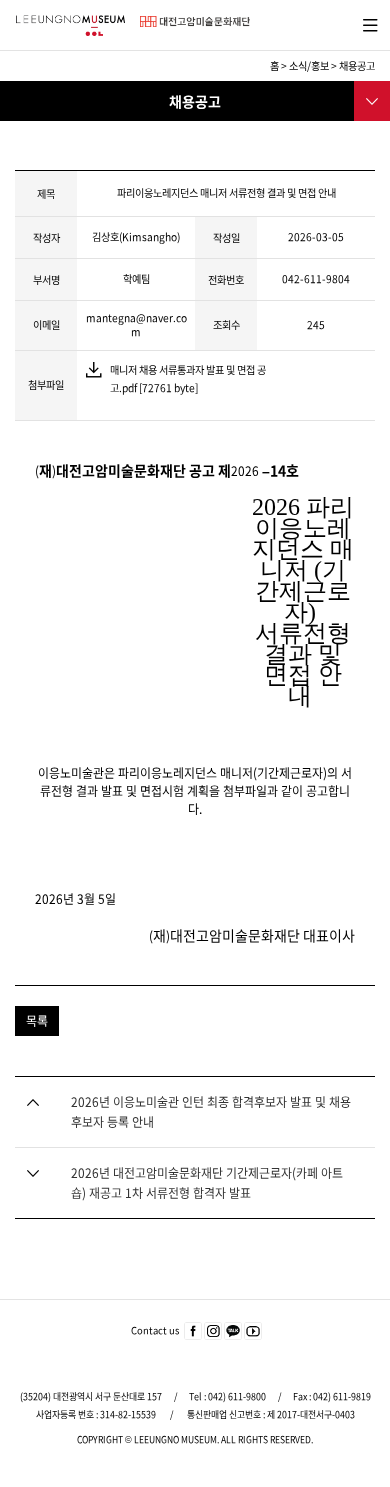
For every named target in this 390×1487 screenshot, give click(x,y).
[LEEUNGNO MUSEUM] (70, 25)
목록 (37, 1021)
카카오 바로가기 (233, 1332)
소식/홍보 (309, 65)
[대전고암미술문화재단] (195, 21)
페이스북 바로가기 (193, 1332)
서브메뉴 (370, 99)
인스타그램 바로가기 (213, 1332)
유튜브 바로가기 (253, 1332)
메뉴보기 (366, 23)
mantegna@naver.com (136, 324)
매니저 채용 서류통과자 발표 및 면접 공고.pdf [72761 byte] (188, 371)
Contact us (155, 1330)
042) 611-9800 (237, 1396)
